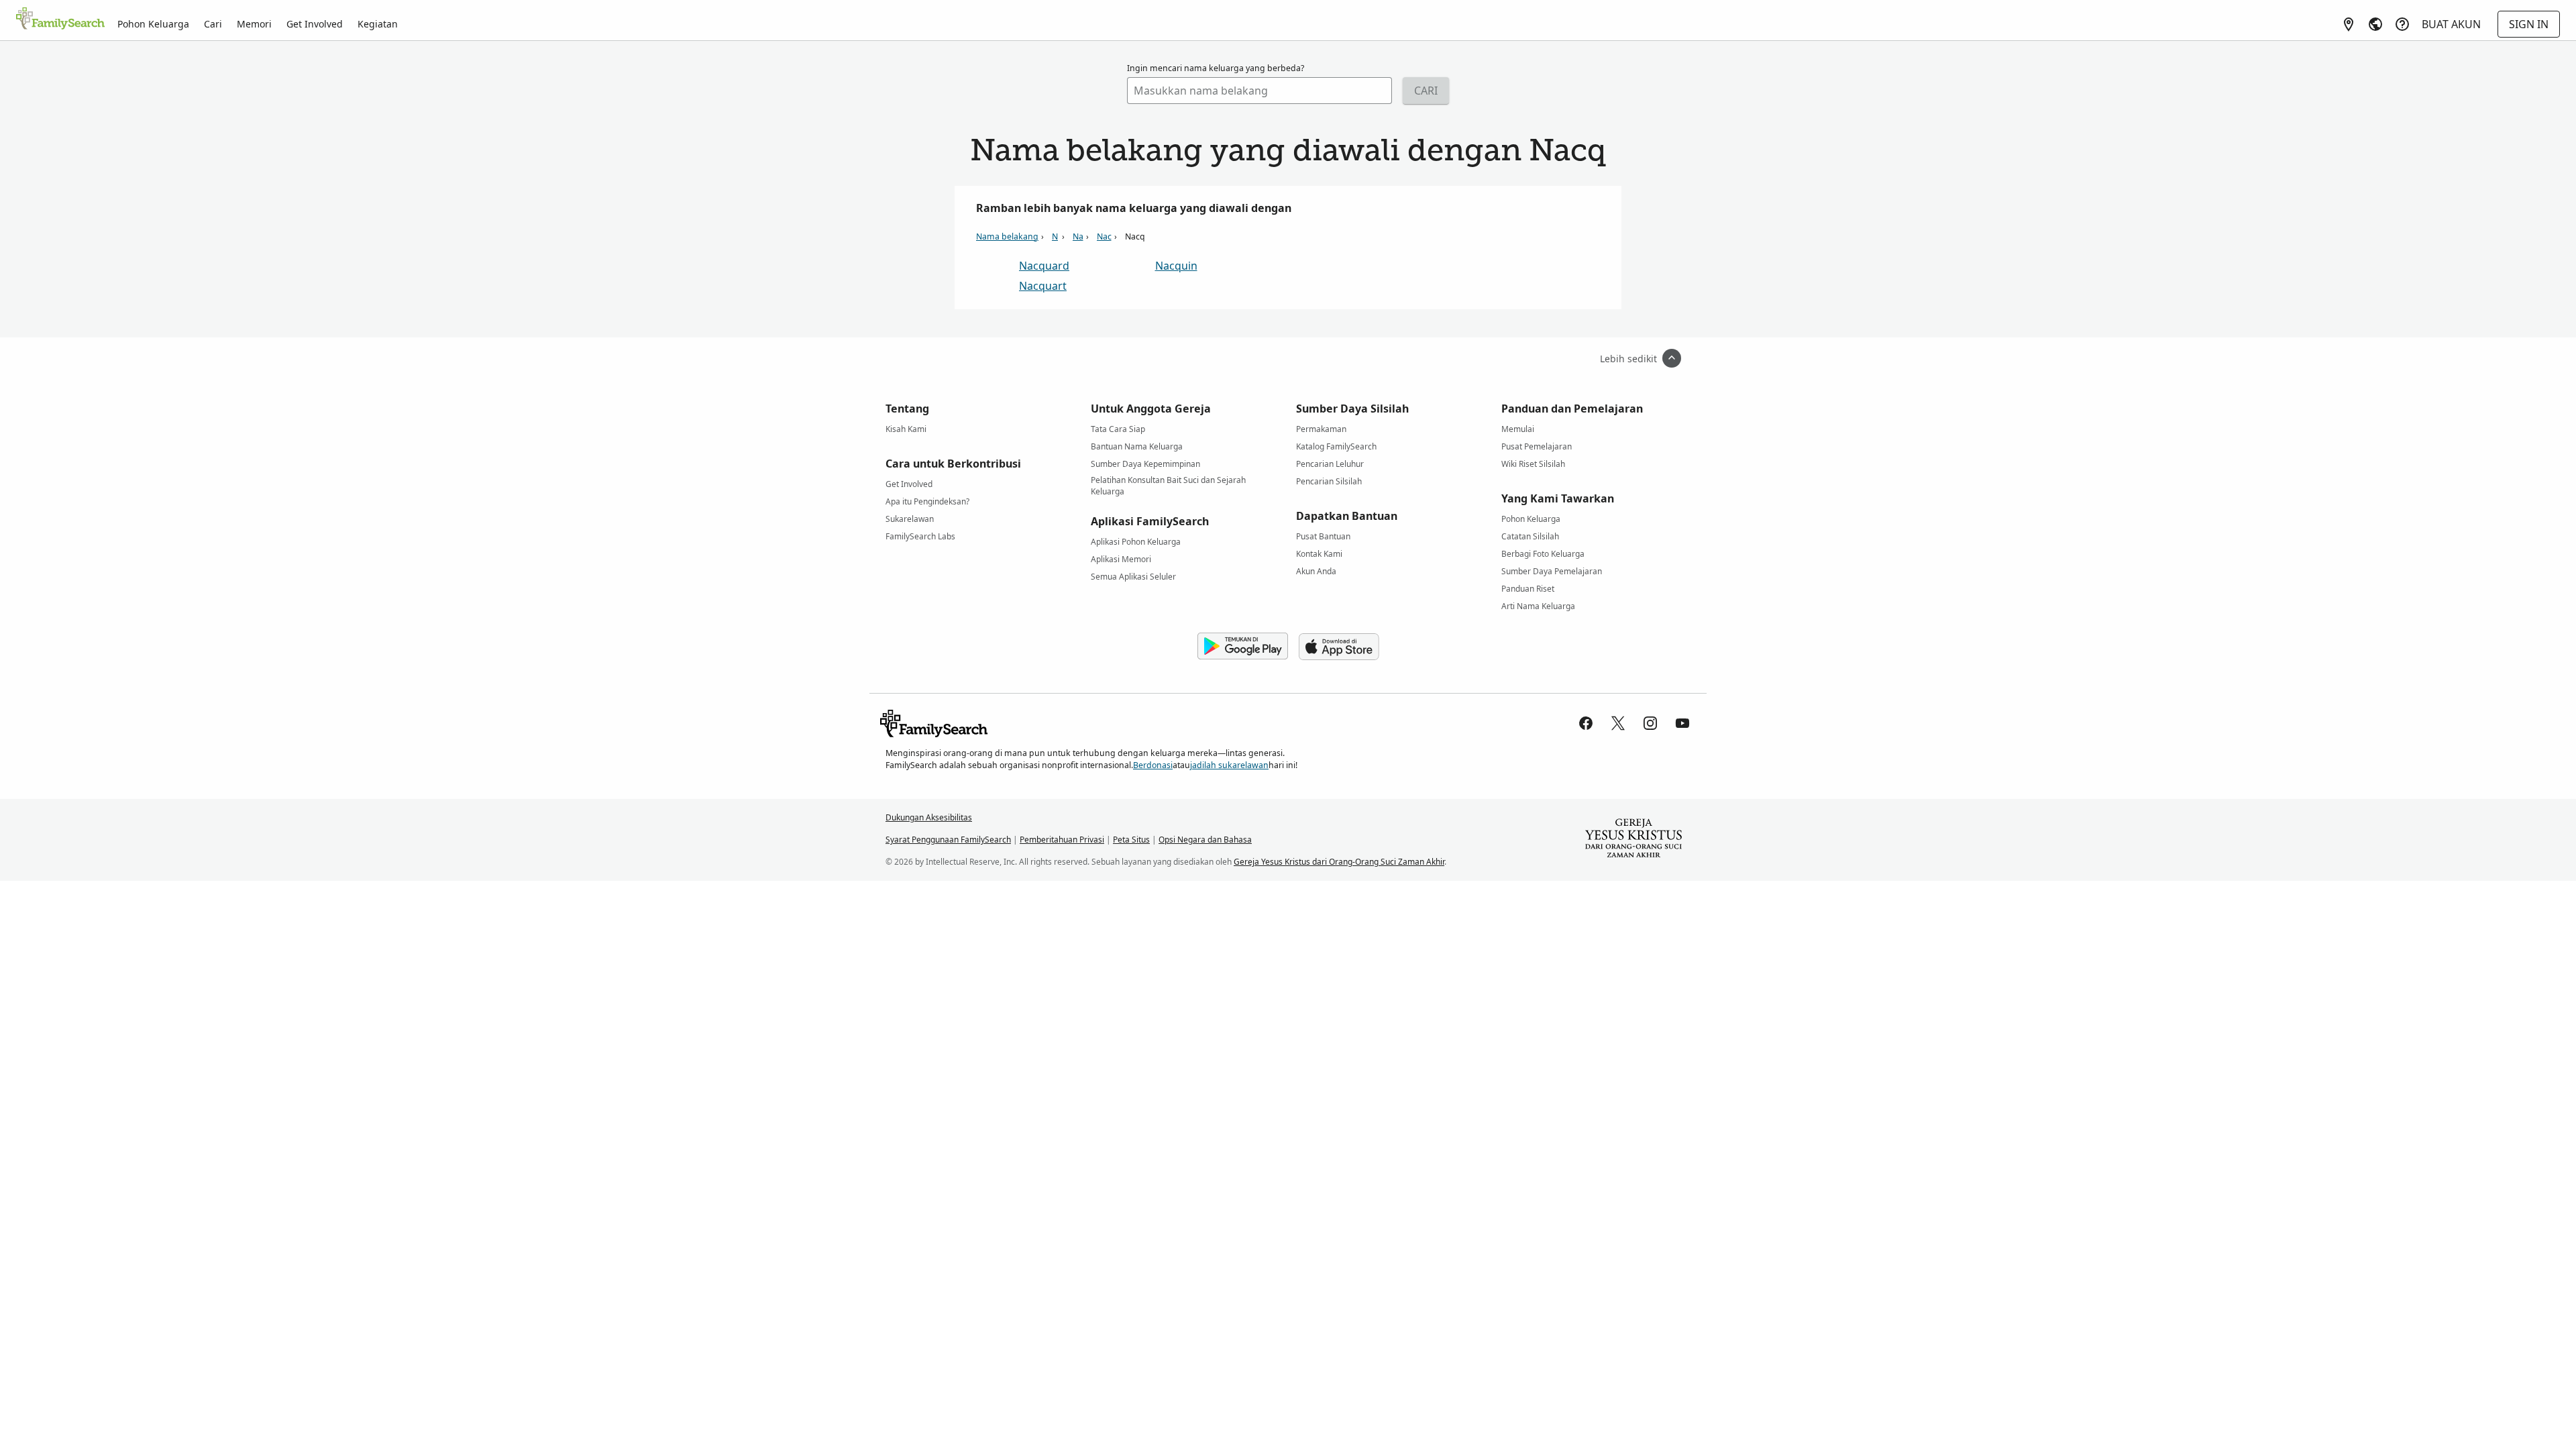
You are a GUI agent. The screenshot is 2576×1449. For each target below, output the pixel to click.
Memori (254, 24)
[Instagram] (1650, 723)
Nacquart (1043, 286)
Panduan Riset (1528, 589)
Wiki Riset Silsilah (1533, 464)
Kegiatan (378, 24)
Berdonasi (1153, 765)
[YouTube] (1682, 723)
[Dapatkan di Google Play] (1243, 647)
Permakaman (1321, 429)
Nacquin (1176, 266)
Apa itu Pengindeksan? (927, 501)
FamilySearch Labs (920, 536)
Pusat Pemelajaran (1537, 446)
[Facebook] (1586, 723)
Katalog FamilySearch (1336, 446)
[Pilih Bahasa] (2375, 24)
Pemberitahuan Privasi (1062, 840)
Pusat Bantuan (1323, 536)
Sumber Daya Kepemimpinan (1145, 464)
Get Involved (315, 24)
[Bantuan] (2402, 24)
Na (1078, 236)
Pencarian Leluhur (1330, 464)
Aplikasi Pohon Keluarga (1136, 542)
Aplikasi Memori (1121, 559)
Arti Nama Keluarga (1538, 606)
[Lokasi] (2349, 24)
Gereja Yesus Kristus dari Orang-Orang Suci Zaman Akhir (1339, 862)
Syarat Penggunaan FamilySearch (948, 840)
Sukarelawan (910, 519)
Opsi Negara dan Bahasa (1205, 840)
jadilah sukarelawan (1229, 765)
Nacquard (1044, 266)
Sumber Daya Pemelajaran (1552, 571)
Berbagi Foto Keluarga (1543, 554)
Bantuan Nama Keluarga (1137, 446)
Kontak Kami (1319, 554)
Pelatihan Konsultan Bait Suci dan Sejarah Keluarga (1168, 482)
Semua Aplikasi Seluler (1133, 577)
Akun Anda (1316, 571)
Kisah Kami (906, 429)
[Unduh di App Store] (1339, 647)
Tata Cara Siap (1118, 429)
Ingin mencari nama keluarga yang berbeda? (1216, 68)
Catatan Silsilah (1530, 536)
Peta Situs (1131, 840)
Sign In (2529, 24)
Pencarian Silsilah (1329, 481)
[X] (1618, 723)
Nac (1104, 236)
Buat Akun (2451, 24)
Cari (213, 24)
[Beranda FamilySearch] (60, 19)
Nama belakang (1007, 236)
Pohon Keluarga (153, 24)
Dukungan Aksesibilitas (929, 817)
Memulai (1518, 429)
